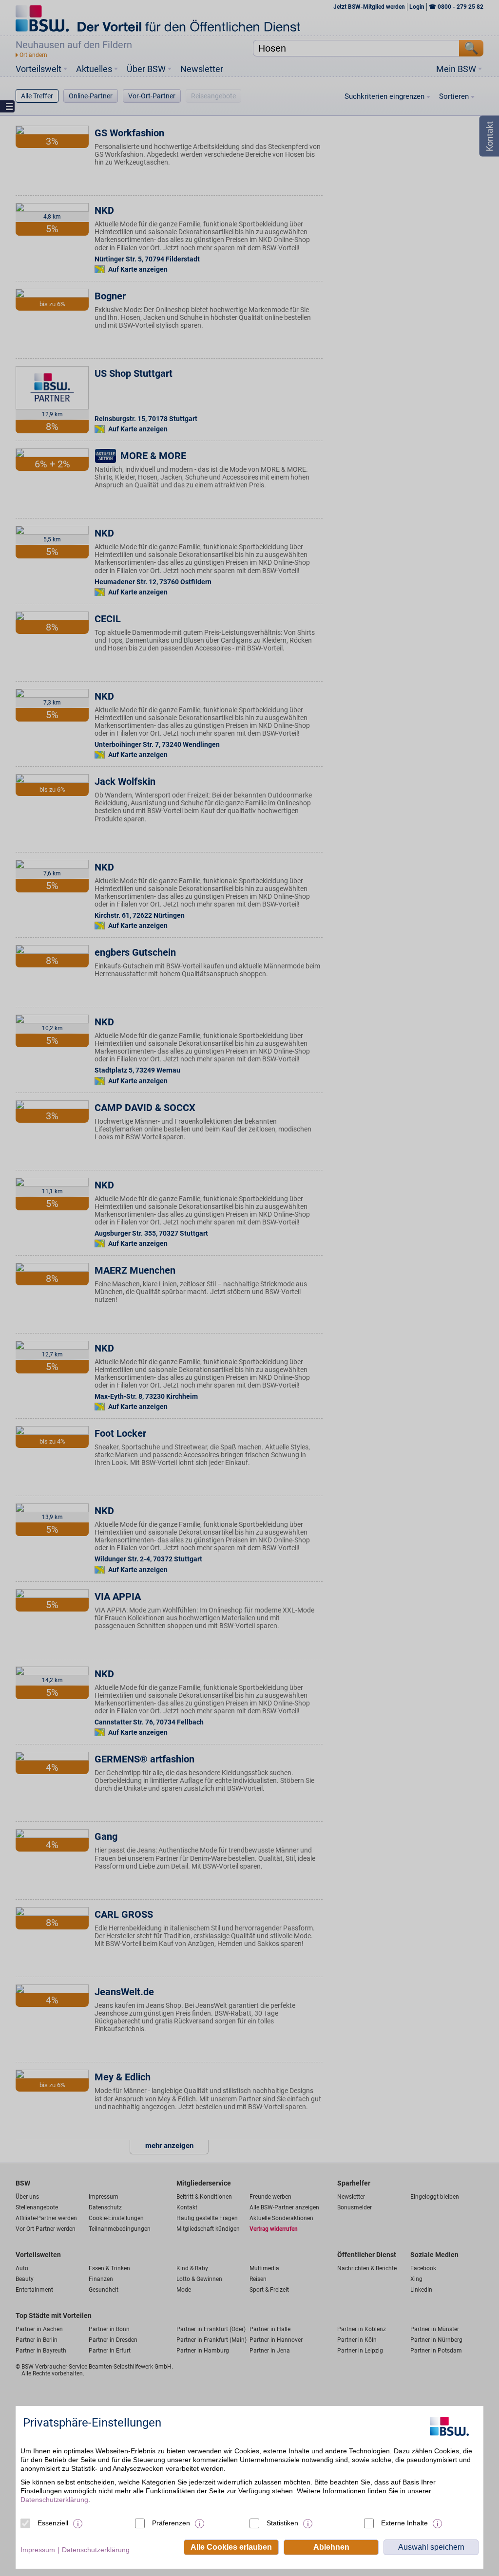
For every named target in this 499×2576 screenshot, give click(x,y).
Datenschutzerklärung (54, 2500)
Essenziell (53, 2523)
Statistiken (282, 2523)
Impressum (38, 2550)
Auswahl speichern (431, 2547)
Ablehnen (331, 2547)
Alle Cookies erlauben (231, 2547)
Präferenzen (171, 2523)
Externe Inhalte (404, 2523)
